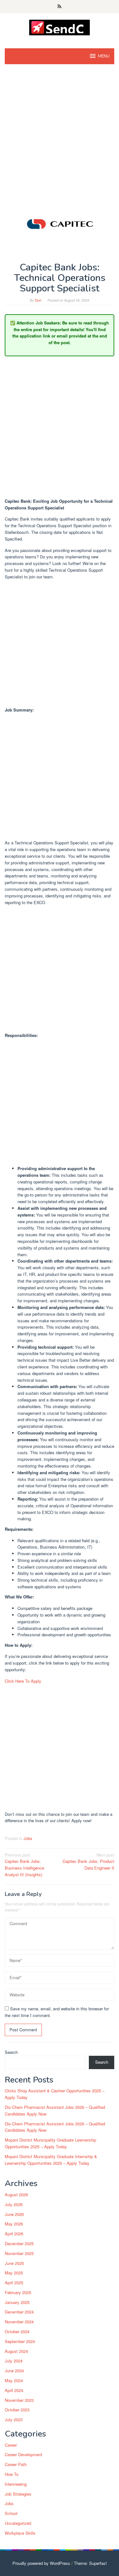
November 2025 (19, 2253)
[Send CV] (60, 27)
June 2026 (14, 2214)
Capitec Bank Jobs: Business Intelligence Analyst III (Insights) (24, 1865)
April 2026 (14, 2234)
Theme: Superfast (90, 2563)
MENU (104, 56)
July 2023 (14, 2419)
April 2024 (14, 2390)
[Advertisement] (60, 133)
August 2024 (16, 2351)
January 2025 (17, 2302)
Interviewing (16, 2484)
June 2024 (14, 2371)
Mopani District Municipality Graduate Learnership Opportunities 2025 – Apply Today (50, 2143)
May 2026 (14, 2224)
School (11, 2513)
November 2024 (19, 2322)
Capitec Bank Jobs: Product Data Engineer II (88, 1861)
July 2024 (14, 2361)
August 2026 (16, 2194)
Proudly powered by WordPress (41, 2563)
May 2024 (14, 2380)
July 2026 (14, 2204)
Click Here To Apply (23, 1681)
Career (11, 2445)
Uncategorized (18, 2523)
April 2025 (14, 2283)
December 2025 (19, 2243)
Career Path (16, 2464)
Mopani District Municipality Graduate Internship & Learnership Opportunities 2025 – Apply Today (51, 2160)
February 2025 (18, 2292)
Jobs (28, 1838)
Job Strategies (18, 2494)
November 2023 (19, 2400)
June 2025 (14, 2263)
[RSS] (60, 7)
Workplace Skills (20, 2533)
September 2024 (20, 2341)
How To (12, 2474)
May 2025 (14, 2273)
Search (11, 2052)
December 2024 (19, 2312)
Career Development (23, 2454)
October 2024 (17, 2331)
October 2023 (17, 2410)
